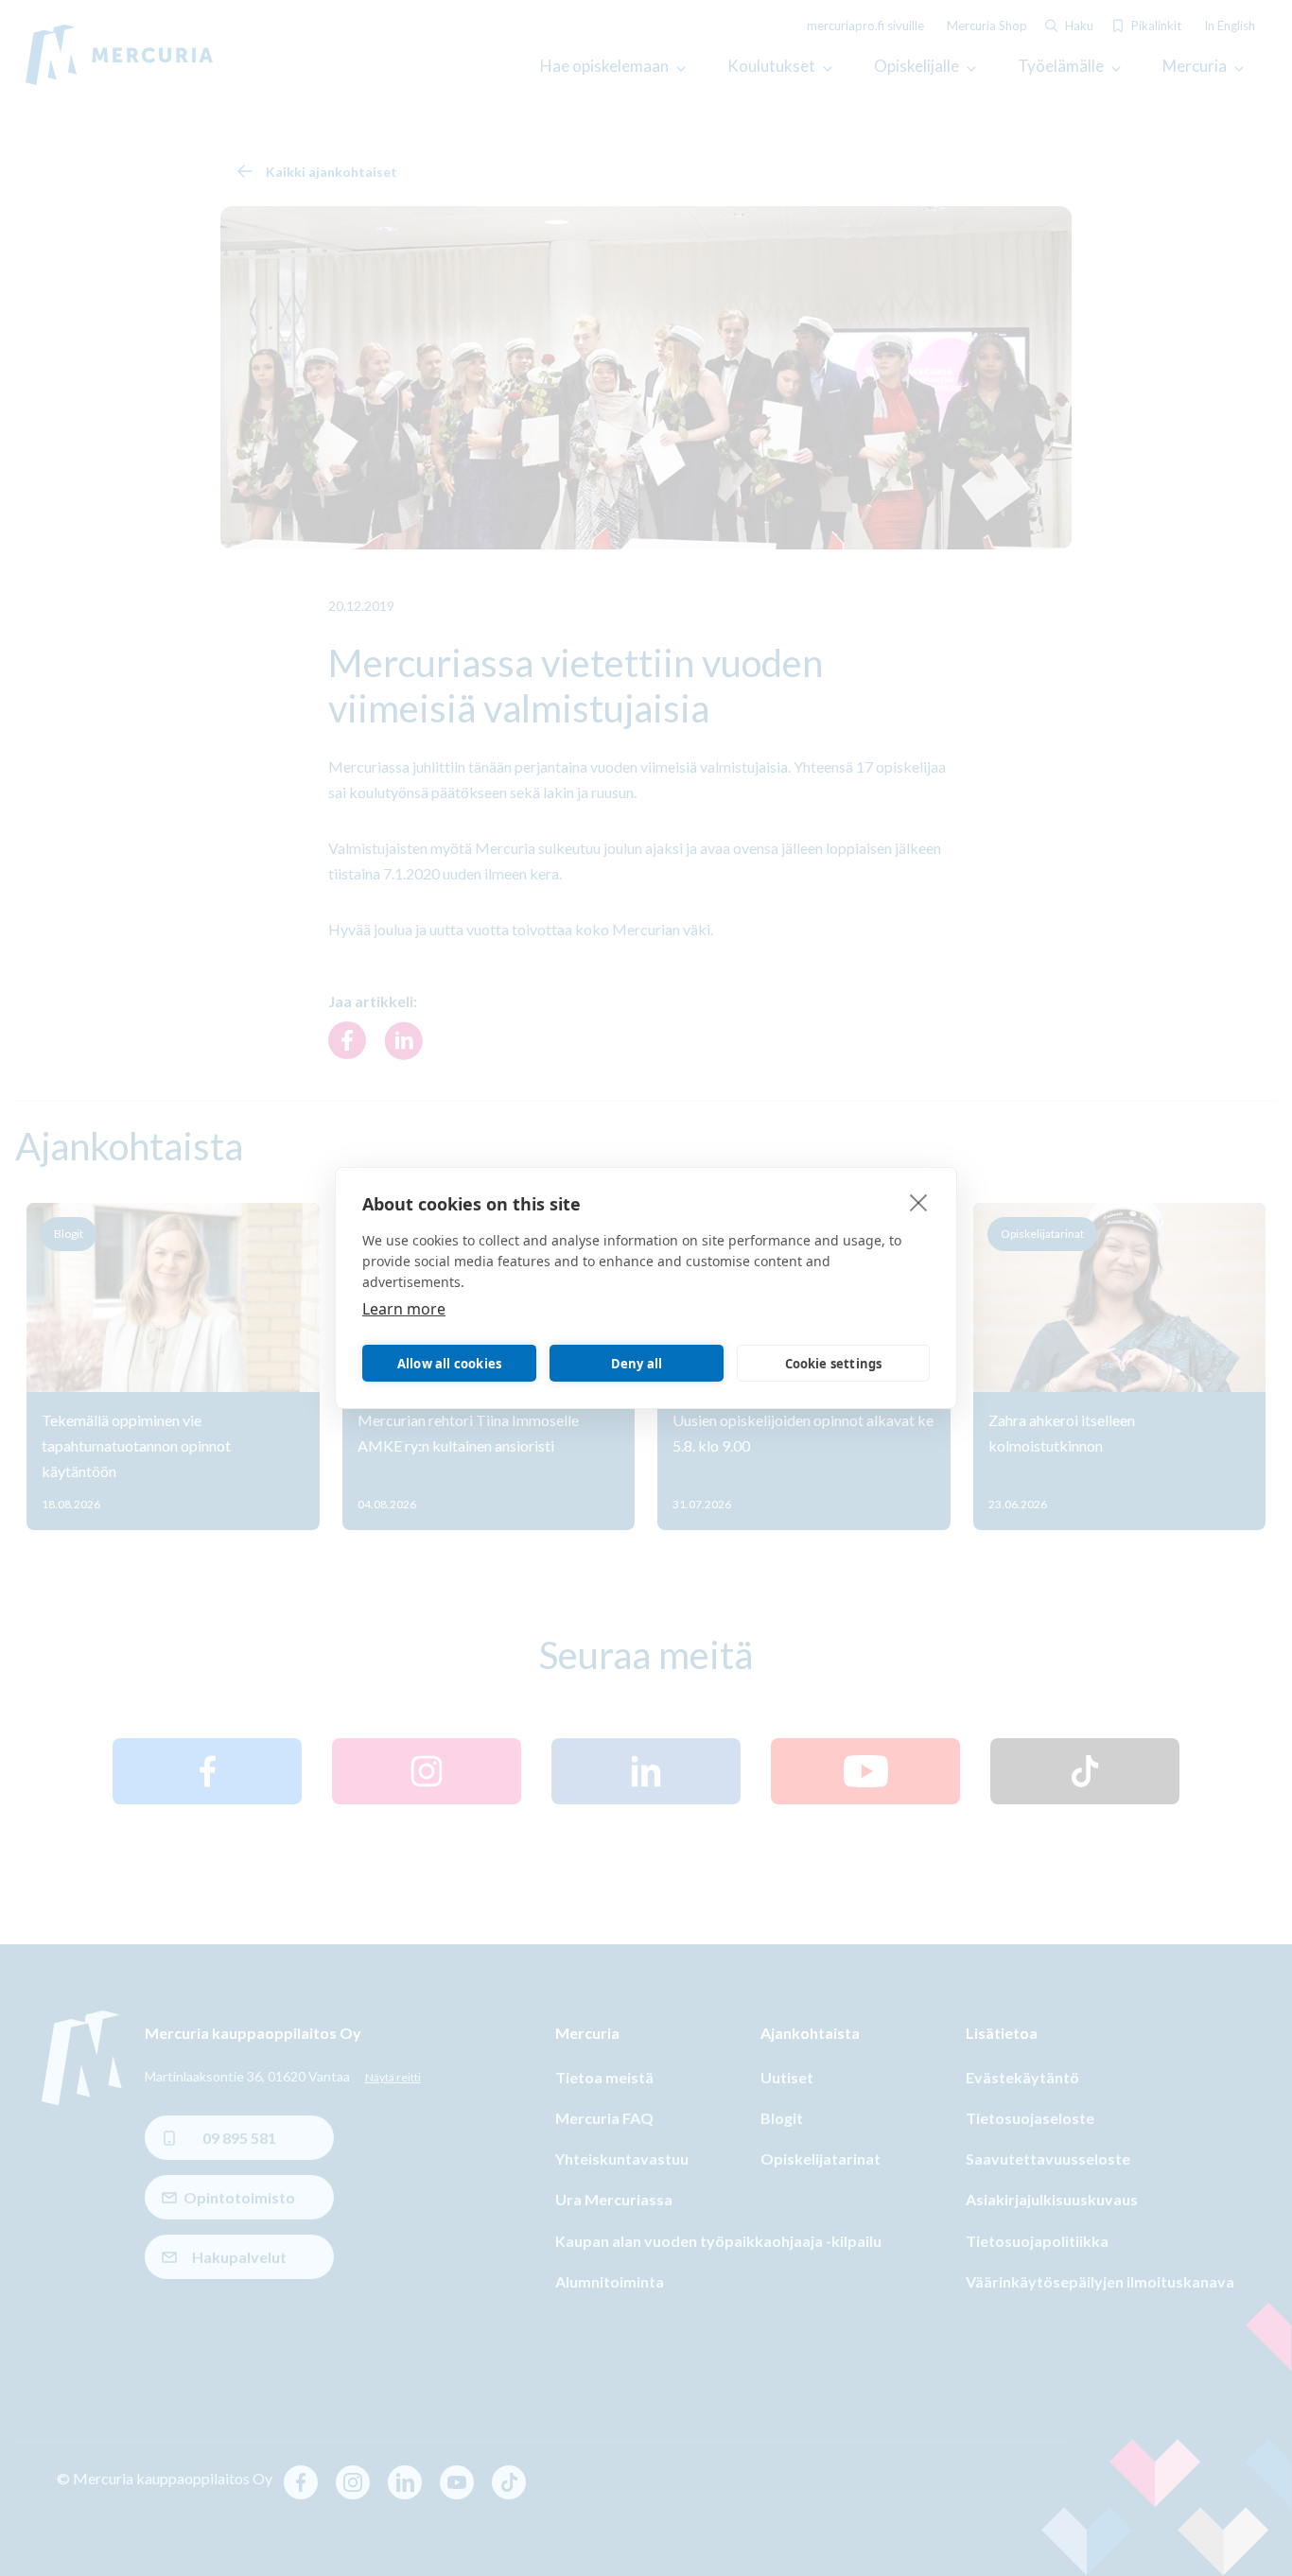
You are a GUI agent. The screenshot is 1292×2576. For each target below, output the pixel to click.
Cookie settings (834, 1364)
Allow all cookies (449, 1364)
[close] (919, 1202)
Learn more (404, 1309)
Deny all (637, 1364)
